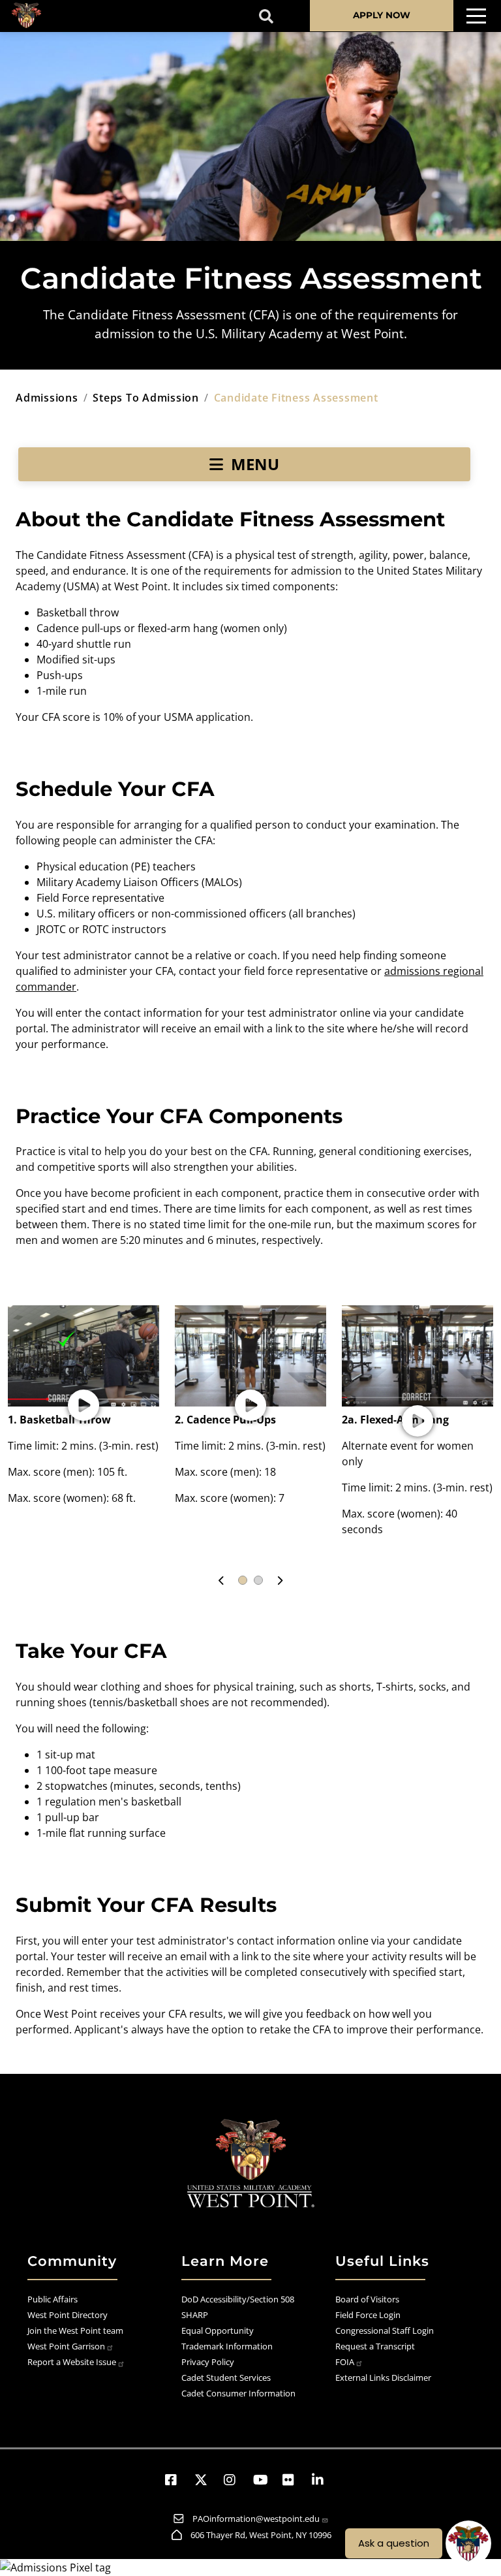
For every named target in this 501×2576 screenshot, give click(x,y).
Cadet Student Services (226, 2377)
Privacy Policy (208, 2362)
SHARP (195, 2315)
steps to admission (146, 398)
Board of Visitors (367, 2299)
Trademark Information (227, 2346)
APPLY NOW (382, 15)
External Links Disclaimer (383, 2377)
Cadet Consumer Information (238, 2393)
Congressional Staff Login (385, 2330)
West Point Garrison (66, 2346)
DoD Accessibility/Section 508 (238, 2299)
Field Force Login (368, 2315)
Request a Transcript (375, 2346)
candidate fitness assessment (296, 398)
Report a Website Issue (72, 2362)
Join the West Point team (75, 2330)
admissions (47, 398)
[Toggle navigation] (476, 16)
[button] (83, 1406)
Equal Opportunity (218, 2330)
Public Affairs (53, 2299)
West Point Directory (68, 2315)
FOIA (345, 2362)
